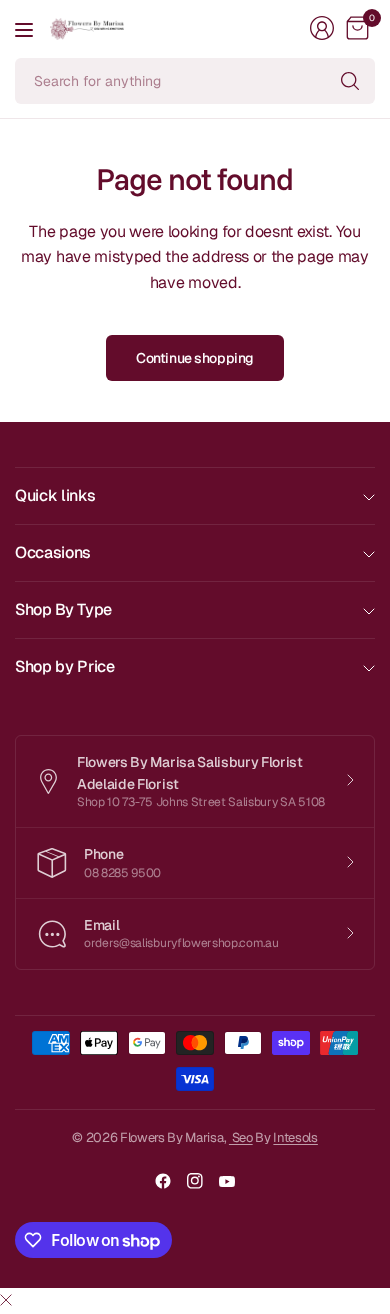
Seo (241, 1137)
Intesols (295, 1137)
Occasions (53, 552)
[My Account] (322, 28)
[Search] (350, 81)
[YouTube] (227, 1181)
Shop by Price (65, 666)
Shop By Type (63, 609)
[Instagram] (195, 1181)
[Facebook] (163, 1181)
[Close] (6, 1301)
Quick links (55, 495)
